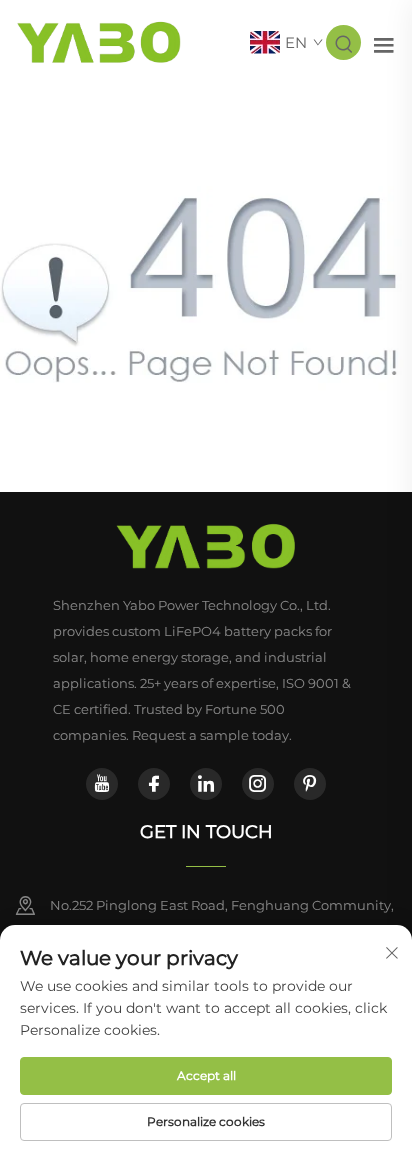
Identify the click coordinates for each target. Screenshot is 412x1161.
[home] (205, 547)
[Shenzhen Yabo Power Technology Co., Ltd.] (99, 41)
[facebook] (154, 784)
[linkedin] (206, 784)
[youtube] (102, 784)
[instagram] (258, 784)
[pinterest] (310, 784)
